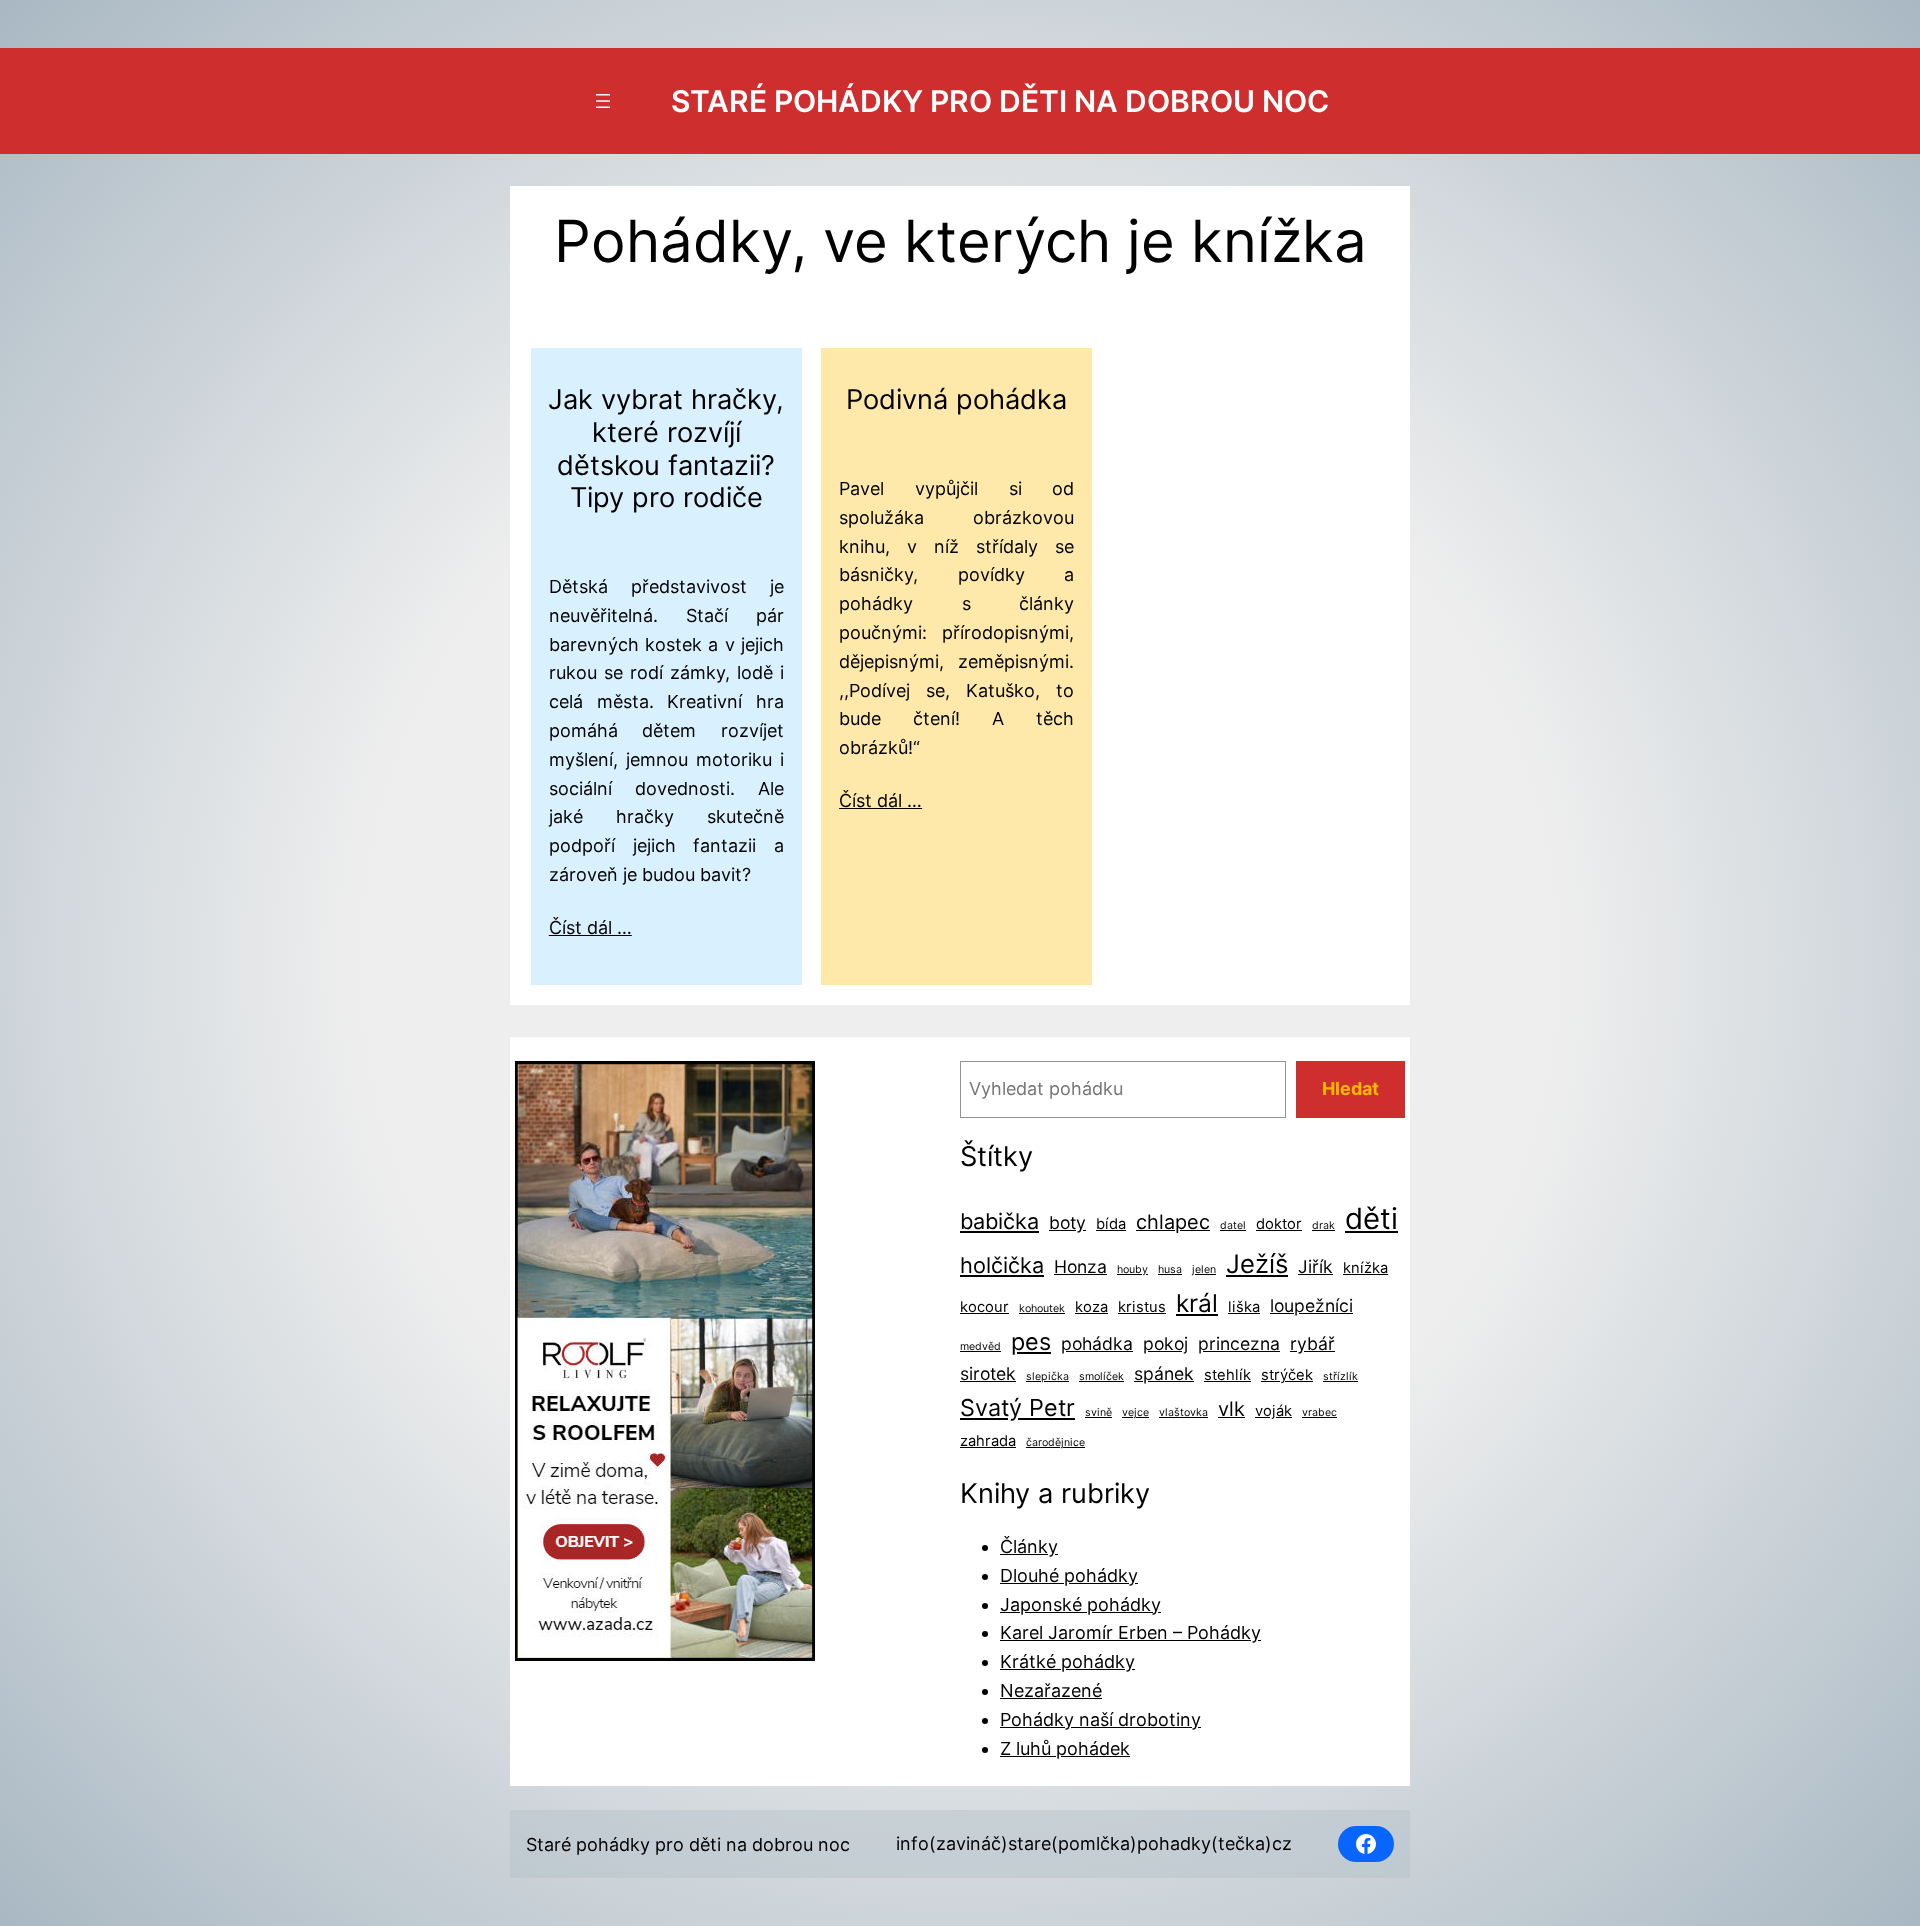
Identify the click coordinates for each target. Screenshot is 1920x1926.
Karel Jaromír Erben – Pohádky (1130, 1632)
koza (1091, 1307)
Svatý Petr (1017, 1407)
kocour (984, 1307)
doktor (1279, 1224)
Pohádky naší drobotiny (1100, 1719)
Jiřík (1315, 1266)
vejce (1135, 1412)
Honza (1080, 1266)
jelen (1204, 1269)
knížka (1365, 1268)
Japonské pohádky (1080, 1604)
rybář (1312, 1343)
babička (999, 1221)
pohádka (1097, 1343)
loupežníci (1311, 1305)
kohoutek (1042, 1308)
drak (1323, 1225)
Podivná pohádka (956, 400)
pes (1031, 1341)
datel (1233, 1225)
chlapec (1173, 1222)
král (1197, 1303)
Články (1029, 1546)
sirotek (988, 1373)
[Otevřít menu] (603, 101)
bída (1111, 1224)
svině (1098, 1412)
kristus (1142, 1307)
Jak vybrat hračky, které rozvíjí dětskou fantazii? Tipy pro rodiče (666, 449)
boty (1067, 1222)
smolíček (1101, 1376)
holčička (1002, 1265)
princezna (1239, 1343)
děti (1371, 1218)
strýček (1287, 1375)
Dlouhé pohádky (1069, 1575)
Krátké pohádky (1067, 1661)
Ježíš (1257, 1263)
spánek (1164, 1373)
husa (1170, 1269)
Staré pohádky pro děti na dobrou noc (1000, 101)
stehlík (1227, 1375)
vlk (1231, 1409)
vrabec (1319, 1412)
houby (1132, 1269)
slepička (1047, 1376)
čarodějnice (1055, 1442)
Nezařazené (1051, 1690)
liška (1244, 1307)
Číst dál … (590, 927)
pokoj (1165, 1343)
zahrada (988, 1441)
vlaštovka (1183, 1412)
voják (1273, 1411)
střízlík (1340, 1376)
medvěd (980, 1346)
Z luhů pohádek (1065, 1748)
